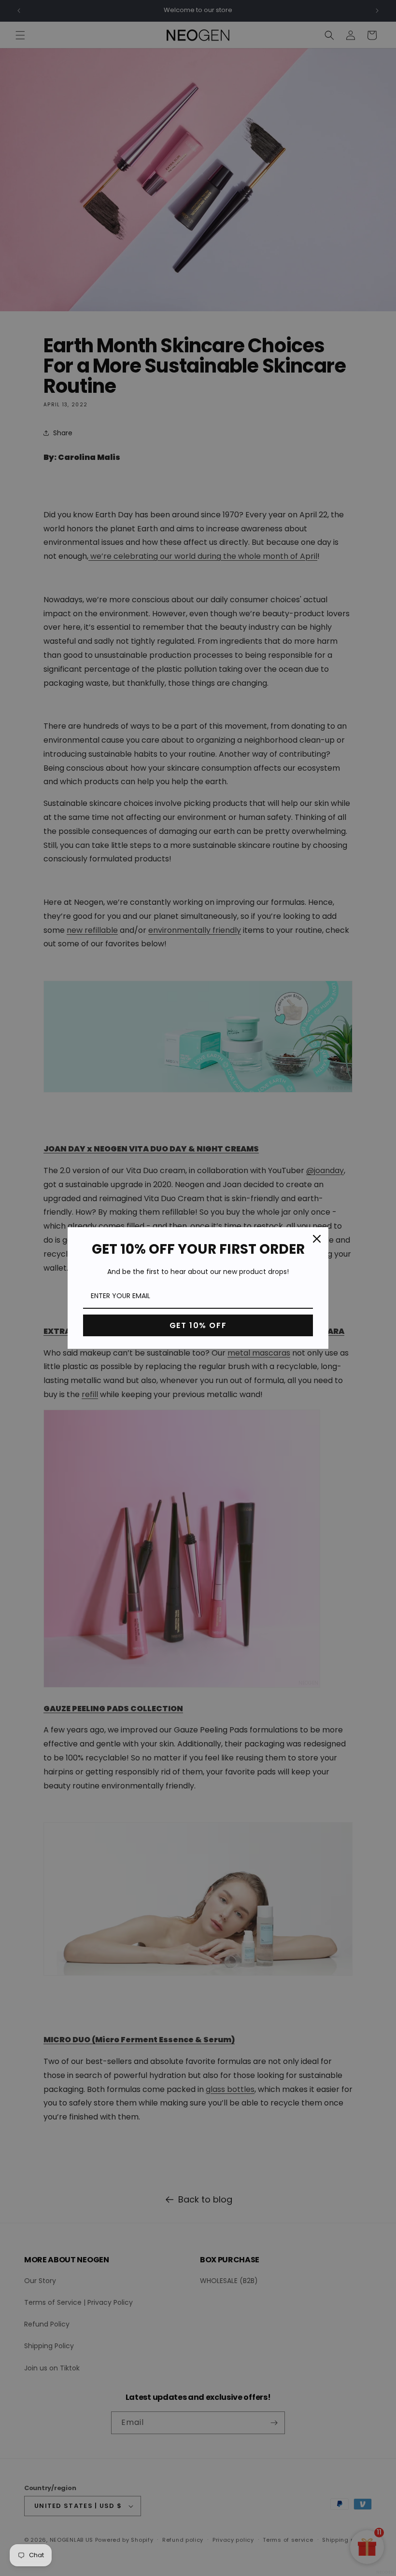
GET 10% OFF (198, 1325)
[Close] (317, 1239)
